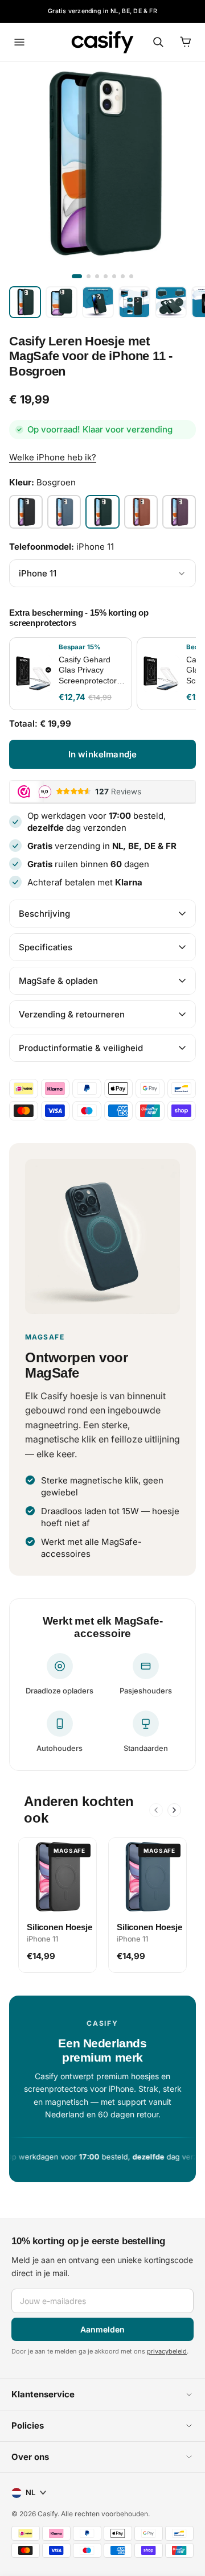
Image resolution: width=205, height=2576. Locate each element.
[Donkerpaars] (179, 512)
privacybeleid (167, 2351)
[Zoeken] (158, 42)
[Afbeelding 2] (89, 276)
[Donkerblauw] (64, 512)
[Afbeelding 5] (114, 276)
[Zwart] (26, 512)
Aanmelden (102, 2329)
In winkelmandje (102, 754)
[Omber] (141, 512)
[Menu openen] (19, 42)
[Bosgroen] (102, 512)
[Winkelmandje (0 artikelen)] (186, 42)
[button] (102, 2394)
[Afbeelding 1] (77, 276)
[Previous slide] (156, 1810)
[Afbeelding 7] (131, 276)
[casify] (102, 42)
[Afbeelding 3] (97, 276)
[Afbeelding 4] (106, 276)
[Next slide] (174, 1810)
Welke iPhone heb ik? (53, 457)
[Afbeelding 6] (123, 276)
